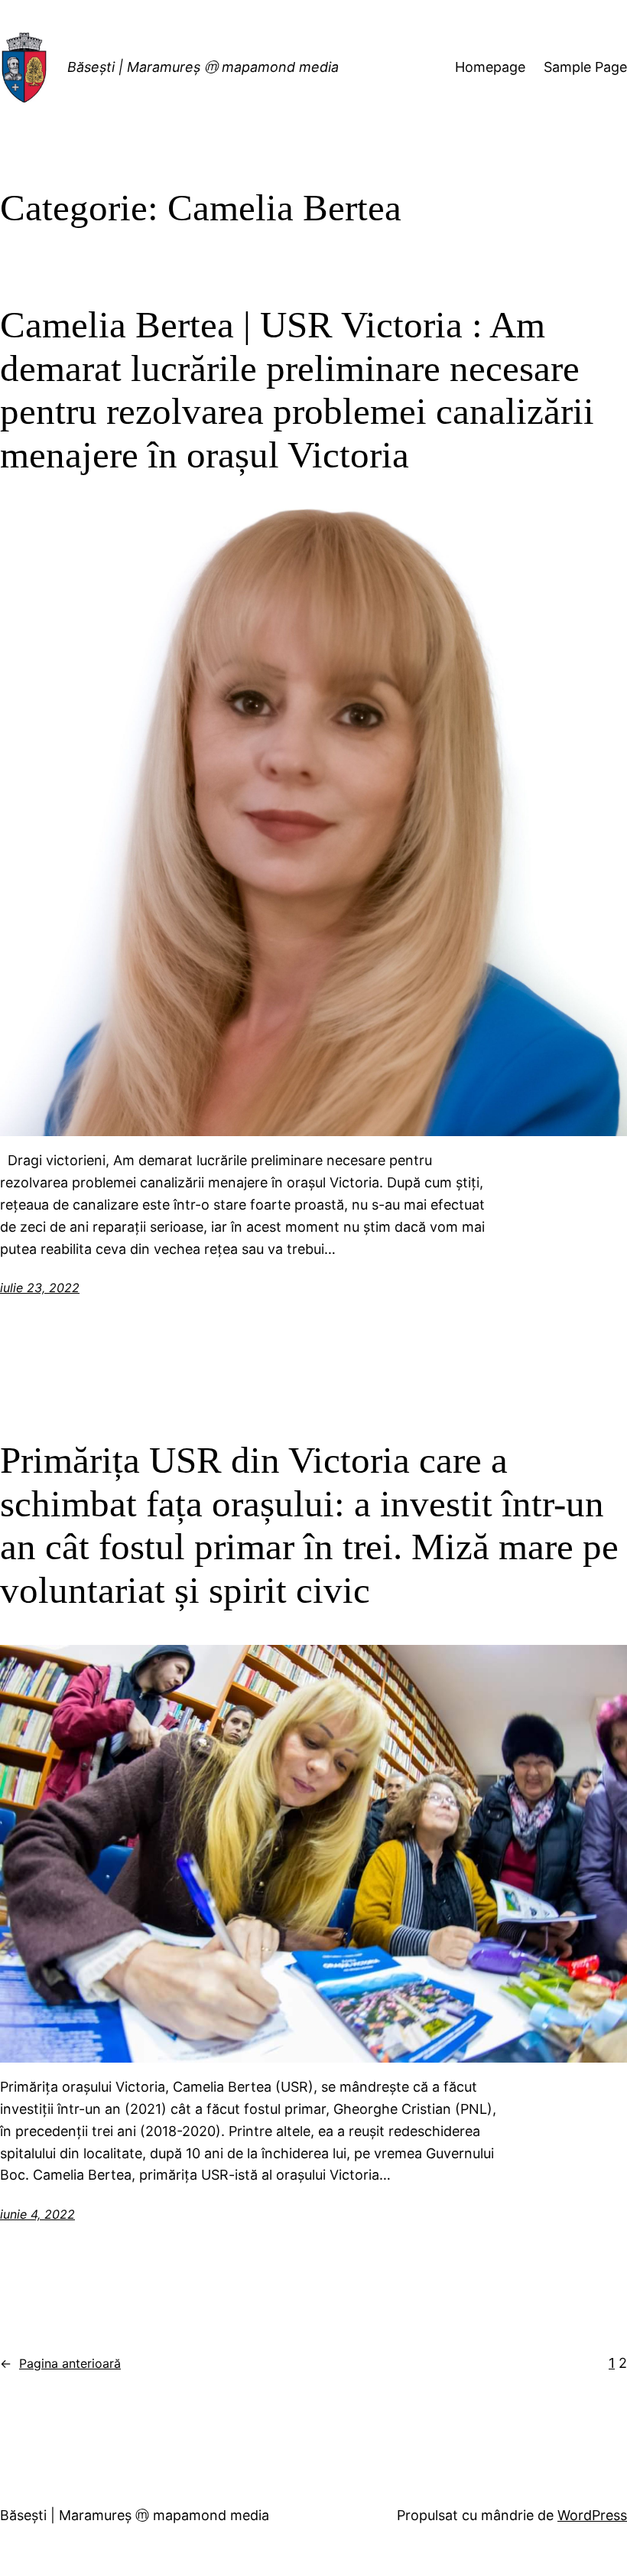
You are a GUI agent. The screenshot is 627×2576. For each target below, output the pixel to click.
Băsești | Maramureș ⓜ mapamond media (203, 67)
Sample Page (585, 67)
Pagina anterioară (60, 2363)
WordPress (592, 2515)
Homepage (490, 67)
